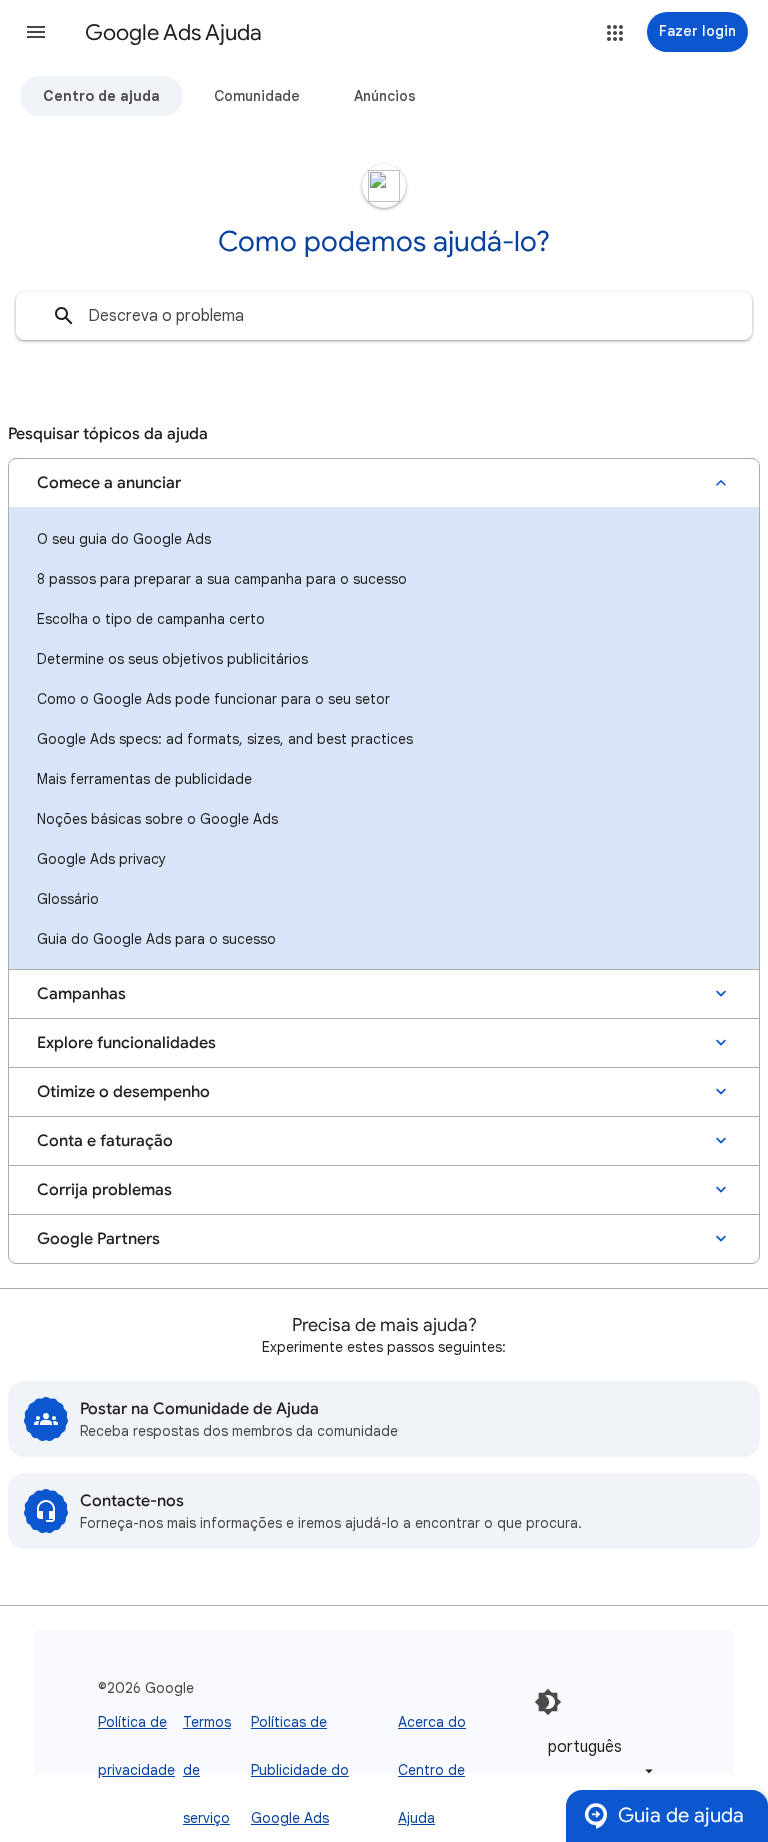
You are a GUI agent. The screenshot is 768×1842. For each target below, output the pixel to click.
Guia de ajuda (681, 1815)
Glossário (68, 899)
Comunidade (257, 96)
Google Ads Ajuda (173, 32)
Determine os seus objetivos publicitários (172, 659)
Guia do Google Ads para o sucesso (156, 939)
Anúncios (385, 96)
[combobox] (384, 316)
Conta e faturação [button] (105, 1141)
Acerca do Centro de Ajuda (432, 1770)
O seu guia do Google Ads (124, 539)
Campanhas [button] (81, 994)
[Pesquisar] (64, 316)
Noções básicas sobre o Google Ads (157, 819)
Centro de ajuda (101, 96)
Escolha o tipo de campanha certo (151, 619)
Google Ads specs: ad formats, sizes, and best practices (225, 739)
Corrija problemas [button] (104, 1190)
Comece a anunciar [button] (109, 483)
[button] (36, 32)
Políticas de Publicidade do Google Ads (300, 1770)
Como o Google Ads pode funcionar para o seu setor (213, 699)
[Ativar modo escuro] (548, 1702)
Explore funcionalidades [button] (126, 1043)
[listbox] (597, 1758)
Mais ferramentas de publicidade (144, 779)
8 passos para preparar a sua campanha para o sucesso (222, 579)
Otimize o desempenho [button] (123, 1092)
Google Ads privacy (101, 859)
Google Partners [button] (98, 1239)
